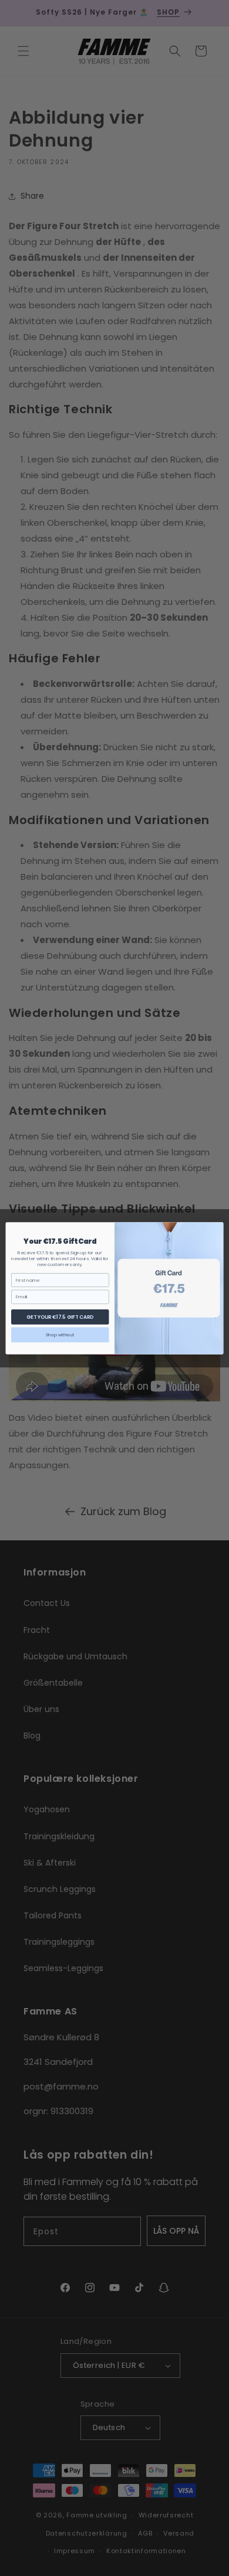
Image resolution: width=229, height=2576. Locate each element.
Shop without (60, 1334)
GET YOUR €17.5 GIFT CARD (60, 1316)
